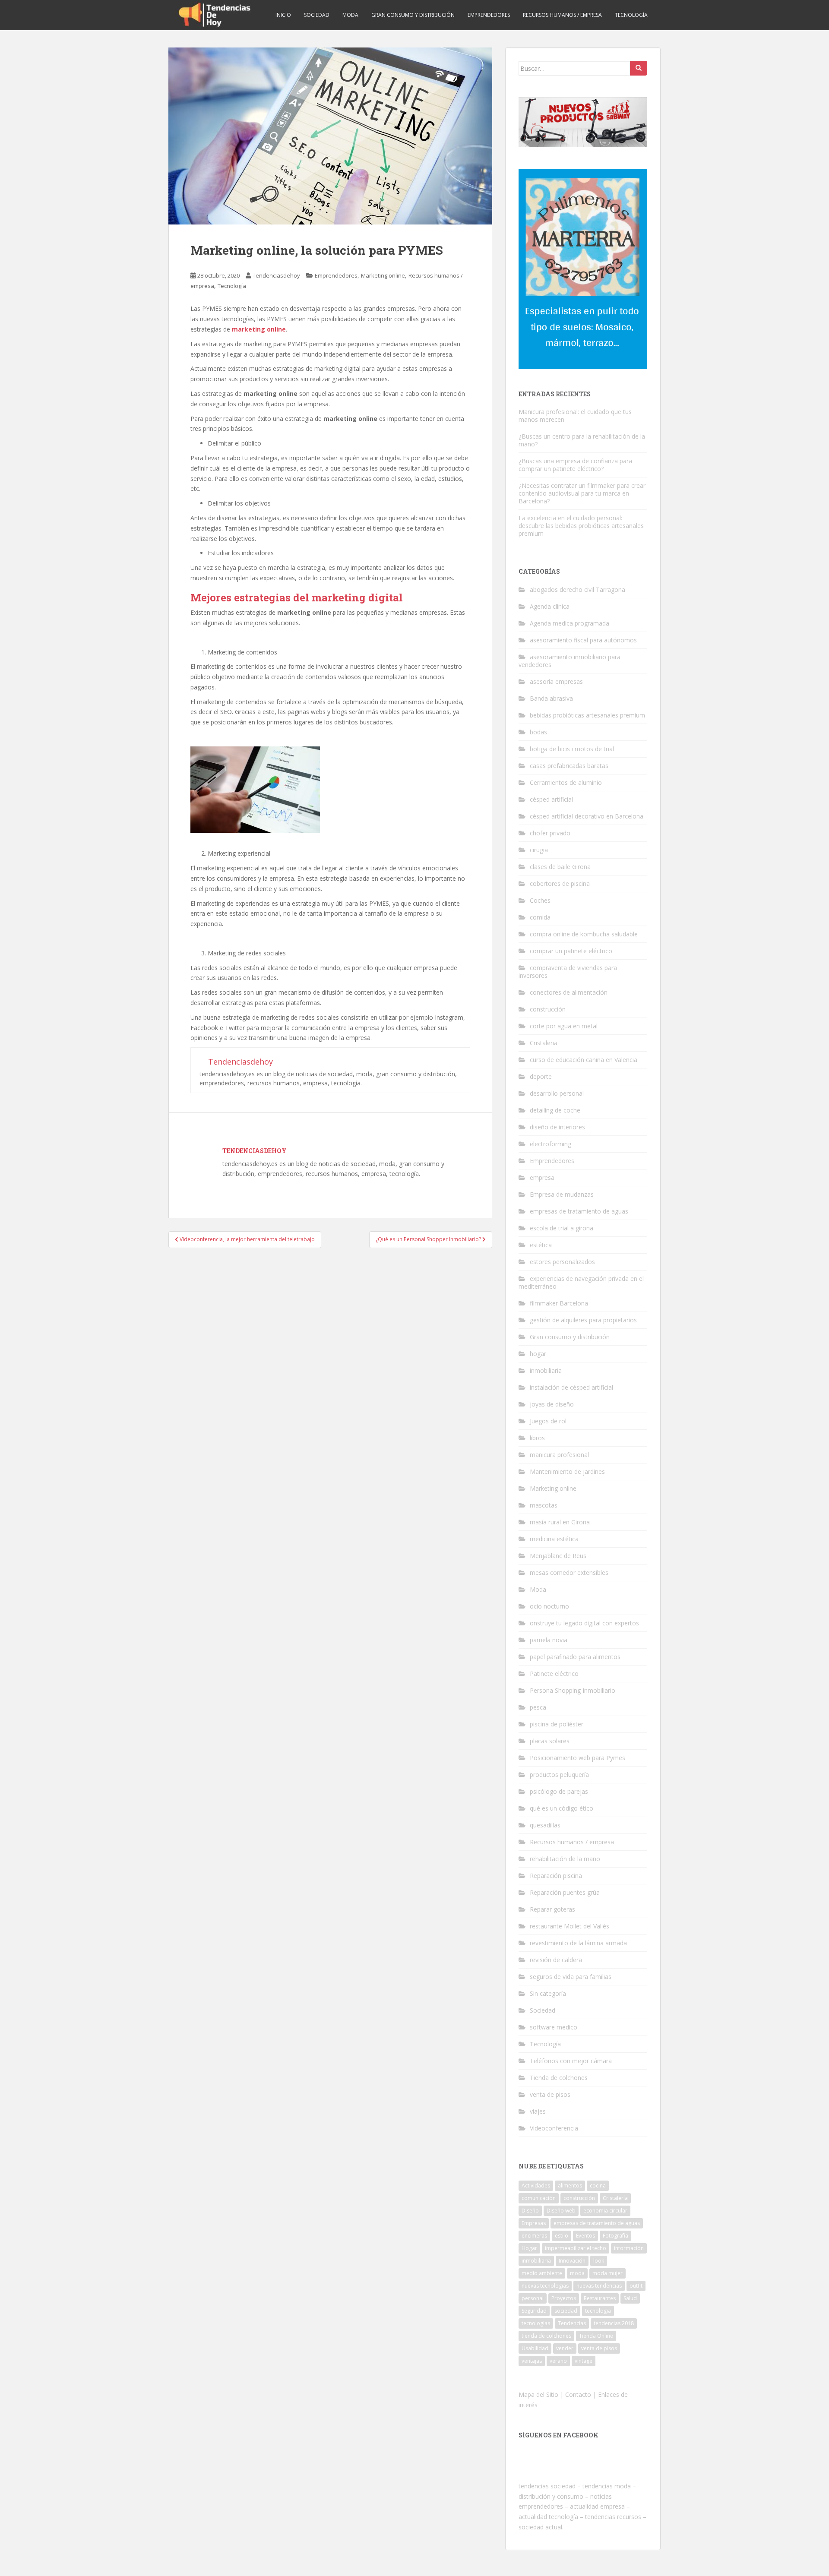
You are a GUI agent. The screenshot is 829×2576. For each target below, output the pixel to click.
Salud (630, 2298)
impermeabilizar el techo (576, 2248)
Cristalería (615, 2198)
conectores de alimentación (569, 992)
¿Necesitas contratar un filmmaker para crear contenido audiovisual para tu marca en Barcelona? (582, 493)
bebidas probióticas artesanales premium (587, 715)
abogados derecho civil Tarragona (577, 589)
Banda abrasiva (551, 698)
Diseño (530, 2211)
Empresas (534, 2223)
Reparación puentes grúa (565, 1892)
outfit (636, 2286)
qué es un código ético (562, 1808)
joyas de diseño (552, 1404)
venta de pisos (550, 2094)
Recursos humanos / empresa (562, 15)
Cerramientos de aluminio (566, 782)
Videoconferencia (554, 2128)
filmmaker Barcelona (559, 1303)
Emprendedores (489, 15)
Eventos (585, 2236)
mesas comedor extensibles (569, 1572)
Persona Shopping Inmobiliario (573, 1690)
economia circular (605, 2211)
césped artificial (551, 799)
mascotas (544, 1505)
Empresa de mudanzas (562, 1194)
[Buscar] (639, 68)
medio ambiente (542, 2273)
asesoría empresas (556, 681)
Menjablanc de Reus (558, 1556)
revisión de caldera (556, 1960)
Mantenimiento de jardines (567, 1471)
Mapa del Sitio (538, 2394)
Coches (540, 900)
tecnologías (536, 2323)
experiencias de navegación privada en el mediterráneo (581, 1282)
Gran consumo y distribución (413, 15)
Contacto (578, 2394)
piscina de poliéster (557, 1724)
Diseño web (561, 2211)
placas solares (550, 1741)
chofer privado (550, 833)
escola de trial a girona (562, 1228)
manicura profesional (559, 1455)
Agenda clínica (550, 606)
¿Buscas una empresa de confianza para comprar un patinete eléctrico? (575, 465)
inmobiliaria (546, 1370)
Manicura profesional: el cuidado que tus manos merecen (575, 416)
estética (541, 1245)
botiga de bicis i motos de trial (572, 749)
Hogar (529, 2248)
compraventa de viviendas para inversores (568, 972)
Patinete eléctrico (554, 1674)
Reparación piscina (556, 1876)
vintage (584, 2361)
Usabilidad (535, 2348)
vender (565, 2348)
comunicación (539, 2198)
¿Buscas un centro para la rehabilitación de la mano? (582, 440)
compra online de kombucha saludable (584, 934)
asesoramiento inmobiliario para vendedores (570, 661)
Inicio (283, 15)
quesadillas (545, 1825)
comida (540, 917)
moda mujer (608, 2273)
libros (537, 1438)
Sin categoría (548, 1993)
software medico (554, 2027)
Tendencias (572, 2323)
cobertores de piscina (560, 883)
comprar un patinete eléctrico (571, 951)
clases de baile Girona (560, 867)
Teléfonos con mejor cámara (571, 2061)
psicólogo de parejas (559, 1791)
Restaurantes (600, 2298)
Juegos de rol (548, 1421)
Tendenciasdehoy (276, 275)
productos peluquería (559, 1775)
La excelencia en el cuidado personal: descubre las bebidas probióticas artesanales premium (581, 526)
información (629, 2248)
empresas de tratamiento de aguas (579, 1211)
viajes (538, 2111)
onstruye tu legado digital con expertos (584, 1623)
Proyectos (564, 2298)
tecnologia (598, 2311)
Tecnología (631, 15)
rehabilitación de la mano (565, 1859)
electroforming (551, 1144)
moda (577, 2273)
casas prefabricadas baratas (569, 766)
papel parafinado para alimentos (575, 1657)
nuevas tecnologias (545, 2286)
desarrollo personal (557, 1093)
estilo (562, 2236)
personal (533, 2298)
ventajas (532, 2361)
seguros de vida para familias (571, 1977)
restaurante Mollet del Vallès (570, 1926)
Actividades (536, 2186)
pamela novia (549, 1640)
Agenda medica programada (570, 623)
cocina (598, 2186)
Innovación (572, 2261)
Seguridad (534, 2311)
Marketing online (383, 275)
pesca (538, 1707)
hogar (538, 1354)
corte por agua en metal (564, 1026)
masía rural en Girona (560, 1522)
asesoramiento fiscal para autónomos (583, 640)
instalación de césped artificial (571, 1387)
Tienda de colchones (559, 2078)
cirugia (539, 850)
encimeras (534, 2236)
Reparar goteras (552, 1909)
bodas (538, 732)
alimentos (570, 2186)
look (599, 2261)
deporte (541, 1076)
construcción (548, 1009)
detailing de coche (555, 1110)
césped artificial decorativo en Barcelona (587, 816)
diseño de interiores (557, 1127)
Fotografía (615, 2236)
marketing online (259, 329)
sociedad (566, 2311)
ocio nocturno (549, 1606)
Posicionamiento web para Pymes (577, 1758)
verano (558, 2361)
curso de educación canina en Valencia (584, 1060)
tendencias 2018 (614, 2323)
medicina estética (554, 1539)
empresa (542, 1177)
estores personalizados (562, 1262)
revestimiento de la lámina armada (578, 1943)
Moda (350, 15)
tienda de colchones (546, 2336)
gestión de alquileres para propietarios (583, 1320)
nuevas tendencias (599, 2286)
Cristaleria (544, 1043)
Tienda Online (596, 2336)
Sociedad (317, 15)
